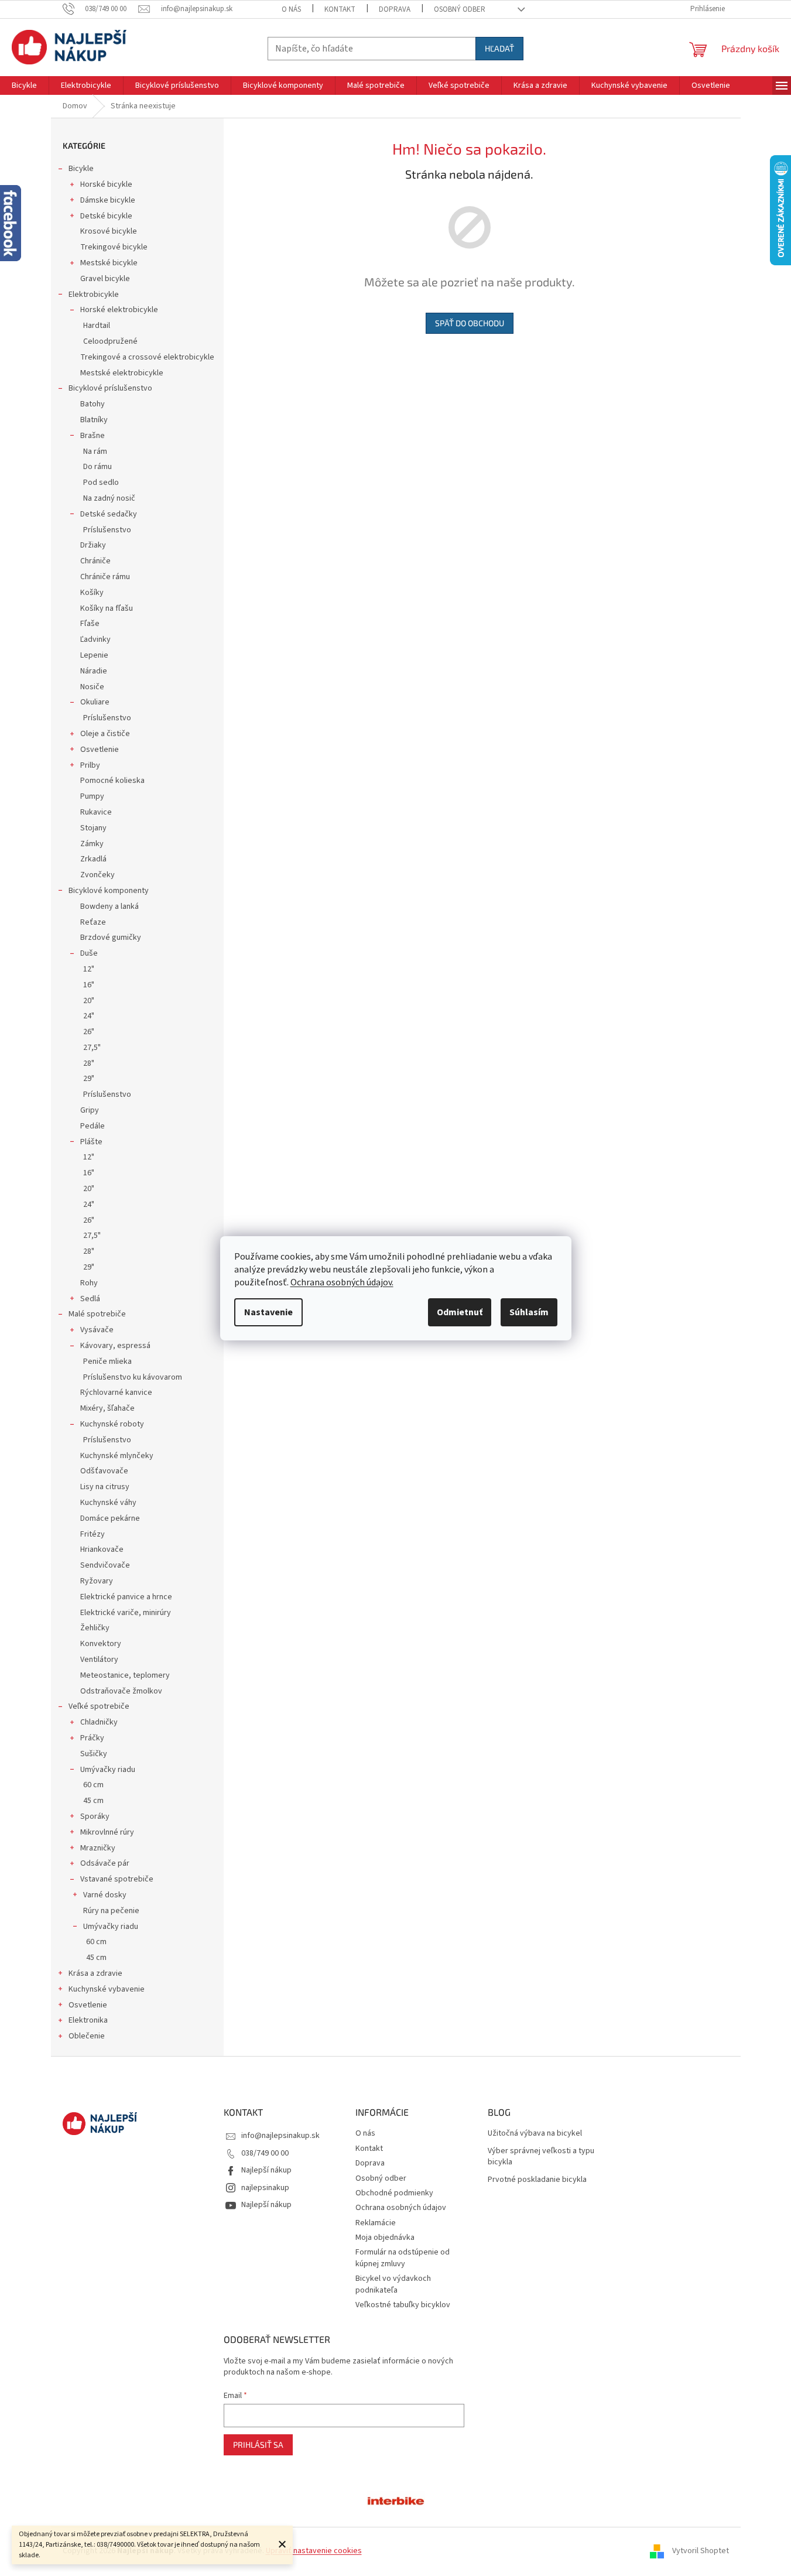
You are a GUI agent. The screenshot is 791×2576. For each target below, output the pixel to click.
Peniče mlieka (107, 1361)
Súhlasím (529, 1312)
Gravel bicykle (105, 279)
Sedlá (90, 1299)
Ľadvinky (95, 639)
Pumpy (92, 796)
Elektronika (88, 2020)
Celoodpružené (110, 341)
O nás (291, 9)
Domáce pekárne (110, 1518)
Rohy (89, 1283)
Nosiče (92, 687)
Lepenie (94, 655)
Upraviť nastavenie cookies (314, 2551)
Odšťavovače (104, 1471)
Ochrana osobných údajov (401, 2208)
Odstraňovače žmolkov (121, 1691)
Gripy (90, 1110)
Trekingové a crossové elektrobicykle (147, 357)
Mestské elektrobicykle (122, 373)
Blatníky (94, 420)
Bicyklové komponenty (109, 891)
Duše (89, 953)
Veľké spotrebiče (99, 1706)
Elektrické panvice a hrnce (126, 1597)
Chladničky (99, 1722)
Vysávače (97, 1330)
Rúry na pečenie (111, 1911)
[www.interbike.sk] (396, 2500)
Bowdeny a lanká (109, 906)
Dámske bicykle (108, 200)
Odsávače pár (105, 1863)
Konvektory (101, 1644)
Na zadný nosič (109, 498)
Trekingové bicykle (114, 247)
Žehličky (95, 1628)
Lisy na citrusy (105, 1487)
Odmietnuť (460, 1312)
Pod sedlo (101, 483)
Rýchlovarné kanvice (116, 1393)
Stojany (93, 828)
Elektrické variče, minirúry (126, 1613)
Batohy (93, 404)
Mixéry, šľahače (107, 1408)
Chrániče (95, 561)
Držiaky (93, 545)
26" (89, 1032)
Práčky (92, 1738)
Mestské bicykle (109, 263)
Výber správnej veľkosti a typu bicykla (541, 2157)
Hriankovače (102, 1549)
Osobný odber (460, 9)
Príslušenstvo (107, 530)
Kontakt (340, 9)
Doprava (395, 9)
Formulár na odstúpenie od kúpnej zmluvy (403, 2258)
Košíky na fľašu (107, 608)
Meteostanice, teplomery (125, 1675)
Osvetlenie (100, 750)
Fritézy (93, 1534)
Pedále (93, 1126)
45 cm (93, 1801)
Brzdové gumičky (111, 938)
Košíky (92, 593)
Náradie (94, 671)
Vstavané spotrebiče (117, 1879)
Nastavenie (268, 1312)
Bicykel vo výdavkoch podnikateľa (393, 2284)
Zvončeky (97, 875)
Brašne (93, 436)
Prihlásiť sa (258, 2445)
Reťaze (93, 922)
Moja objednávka (385, 2238)
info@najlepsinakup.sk (280, 2136)
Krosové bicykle (109, 231)
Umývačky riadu (108, 1770)
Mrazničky (98, 1848)
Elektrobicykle (94, 295)
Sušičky (94, 1754)
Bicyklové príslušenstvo (110, 388)
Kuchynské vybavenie (107, 1989)
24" (89, 1016)
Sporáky (95, 1816)
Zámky (92, 844)
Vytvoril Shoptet (701, 2551)
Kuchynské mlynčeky (117, 1456)
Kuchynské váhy (108, 1503)
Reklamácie (376, 2223)
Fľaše (90, 624)
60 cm (93, 1785)
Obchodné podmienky (394, 2193)
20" (89, 1001)
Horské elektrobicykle (119, 310)
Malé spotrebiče (97, 1314)
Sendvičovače (105, 1565)
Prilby (90, 765)
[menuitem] (24, 85)
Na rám (95, 451)
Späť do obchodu (470, 323)
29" (89, 1079)
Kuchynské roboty (112, 1424)
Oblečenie (87, 2036)
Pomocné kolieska (112, 781)
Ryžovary (97, 1581)
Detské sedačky (109, 514)
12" (89, 969)
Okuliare (95, 702)
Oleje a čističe (105, 734)
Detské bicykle (106, 216)
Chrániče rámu (105, 577)
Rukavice (96, 812)
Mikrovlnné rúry (107, 1832)
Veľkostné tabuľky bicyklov (403, 2305)
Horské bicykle (106, 184)
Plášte (91, 1142)
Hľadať (499, 48)
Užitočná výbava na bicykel (535, 2134)
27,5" (92, 1048)
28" (89, 1063)
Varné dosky (105, 1895)
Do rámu (97, 467)
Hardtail (97, 326)
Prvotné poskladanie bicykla (537, 2180)
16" (89, 985)
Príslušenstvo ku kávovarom (133, 1377)
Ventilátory (99, 1660)
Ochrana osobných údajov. (342, 1282)
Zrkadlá (93, 859)
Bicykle (81, 169)
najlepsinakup (265, 2188)
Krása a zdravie (95, 1973)
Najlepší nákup (266, 2170)
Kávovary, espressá (115, 1346)
